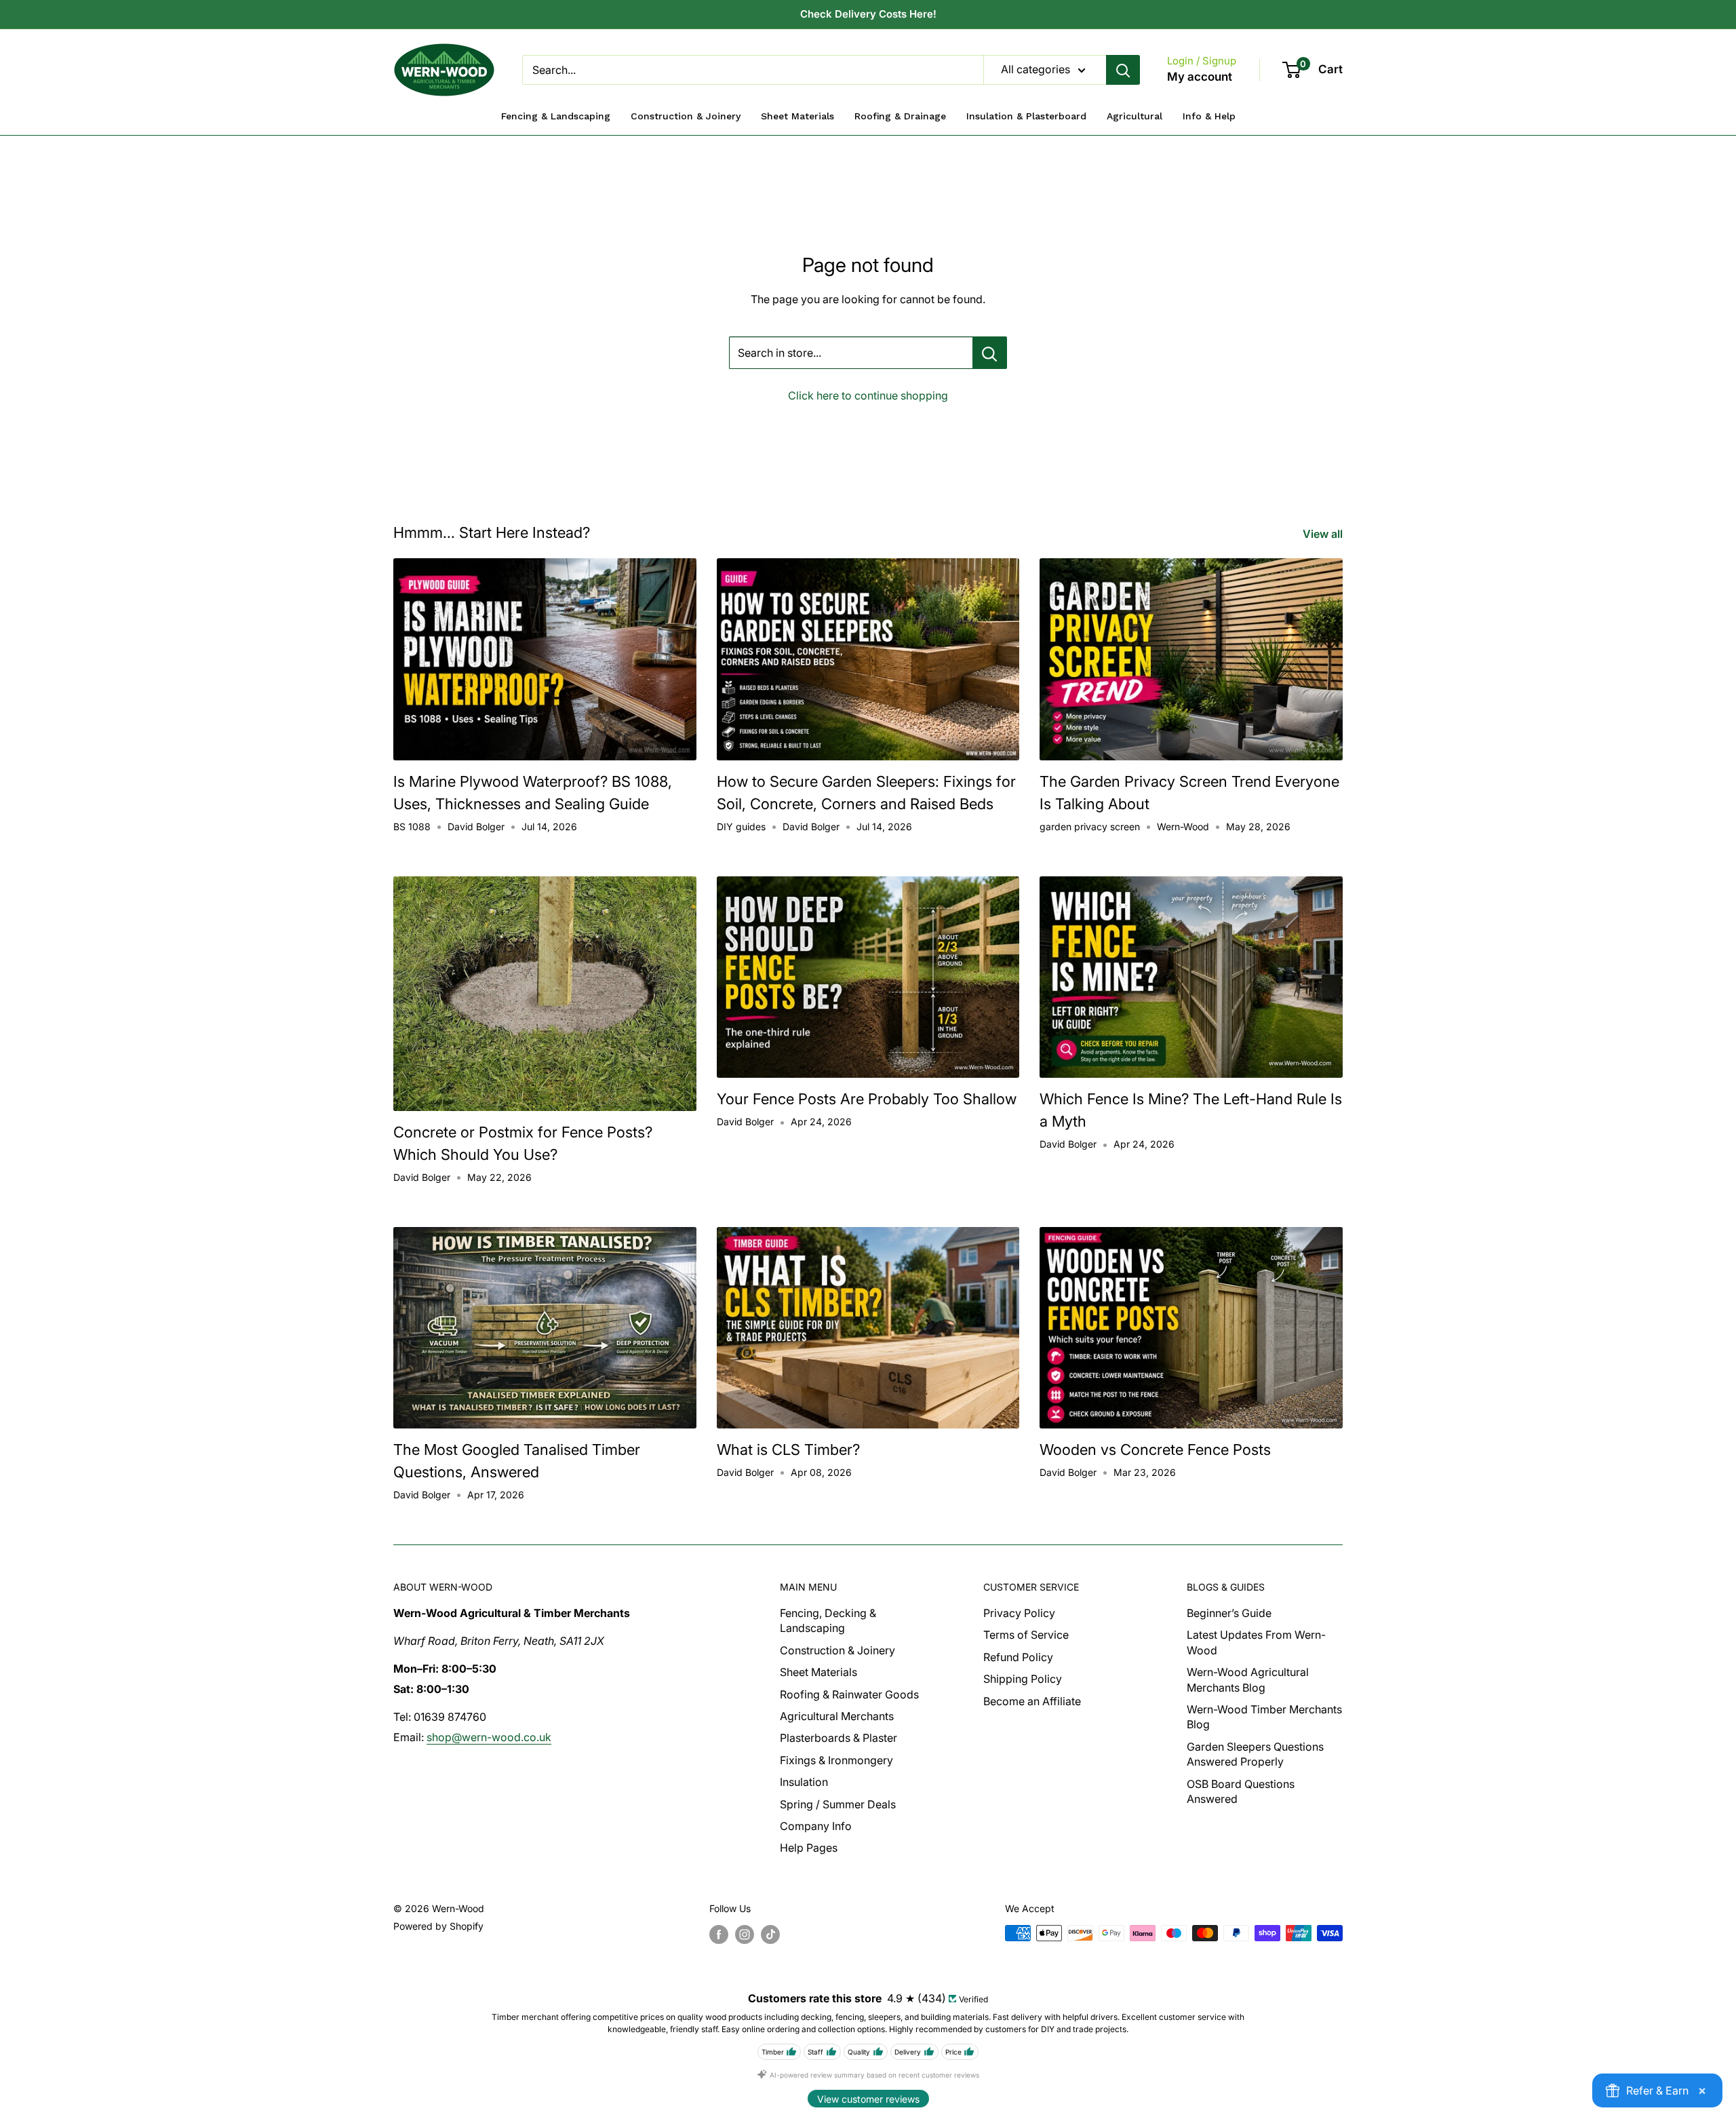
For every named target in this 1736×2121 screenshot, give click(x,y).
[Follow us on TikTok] (770, 1934)
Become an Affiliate (1032, 1701)
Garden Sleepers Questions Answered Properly (1255, 1754)
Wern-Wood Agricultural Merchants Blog (1248, 1679)
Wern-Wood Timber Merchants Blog (1264, 1717)
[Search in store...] (990, 353)
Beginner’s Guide (1229, 1613)
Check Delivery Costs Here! (868, 14)
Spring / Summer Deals (838, 1804)
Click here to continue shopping (868, 395)
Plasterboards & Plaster (839, 1738)
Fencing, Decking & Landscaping (828, 1620)
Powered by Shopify (438, 1926)
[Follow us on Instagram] (745, 1934)
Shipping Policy (1023, 1679)
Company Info (816, 1826)
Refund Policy (1018, 1657)
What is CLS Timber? (788, 1449)
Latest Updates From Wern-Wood (1256, 1642)
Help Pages (809, 1848)
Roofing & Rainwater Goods (849, 1694)
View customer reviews (868, 2099)
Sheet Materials (818, 1672)
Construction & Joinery (837, 1650)
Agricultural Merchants (837, 1716)
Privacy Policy (1019, 1613)
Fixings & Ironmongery (836, 1760)
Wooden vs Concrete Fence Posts (1155, 1449)
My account (1200, 77)
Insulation (804, 1782)
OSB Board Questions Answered (1241, 1791)
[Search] (1123, 70)
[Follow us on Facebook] (719, 1934)
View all (1324, 534)
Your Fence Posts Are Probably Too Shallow (867, 1099)
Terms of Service (1026, 1635)
